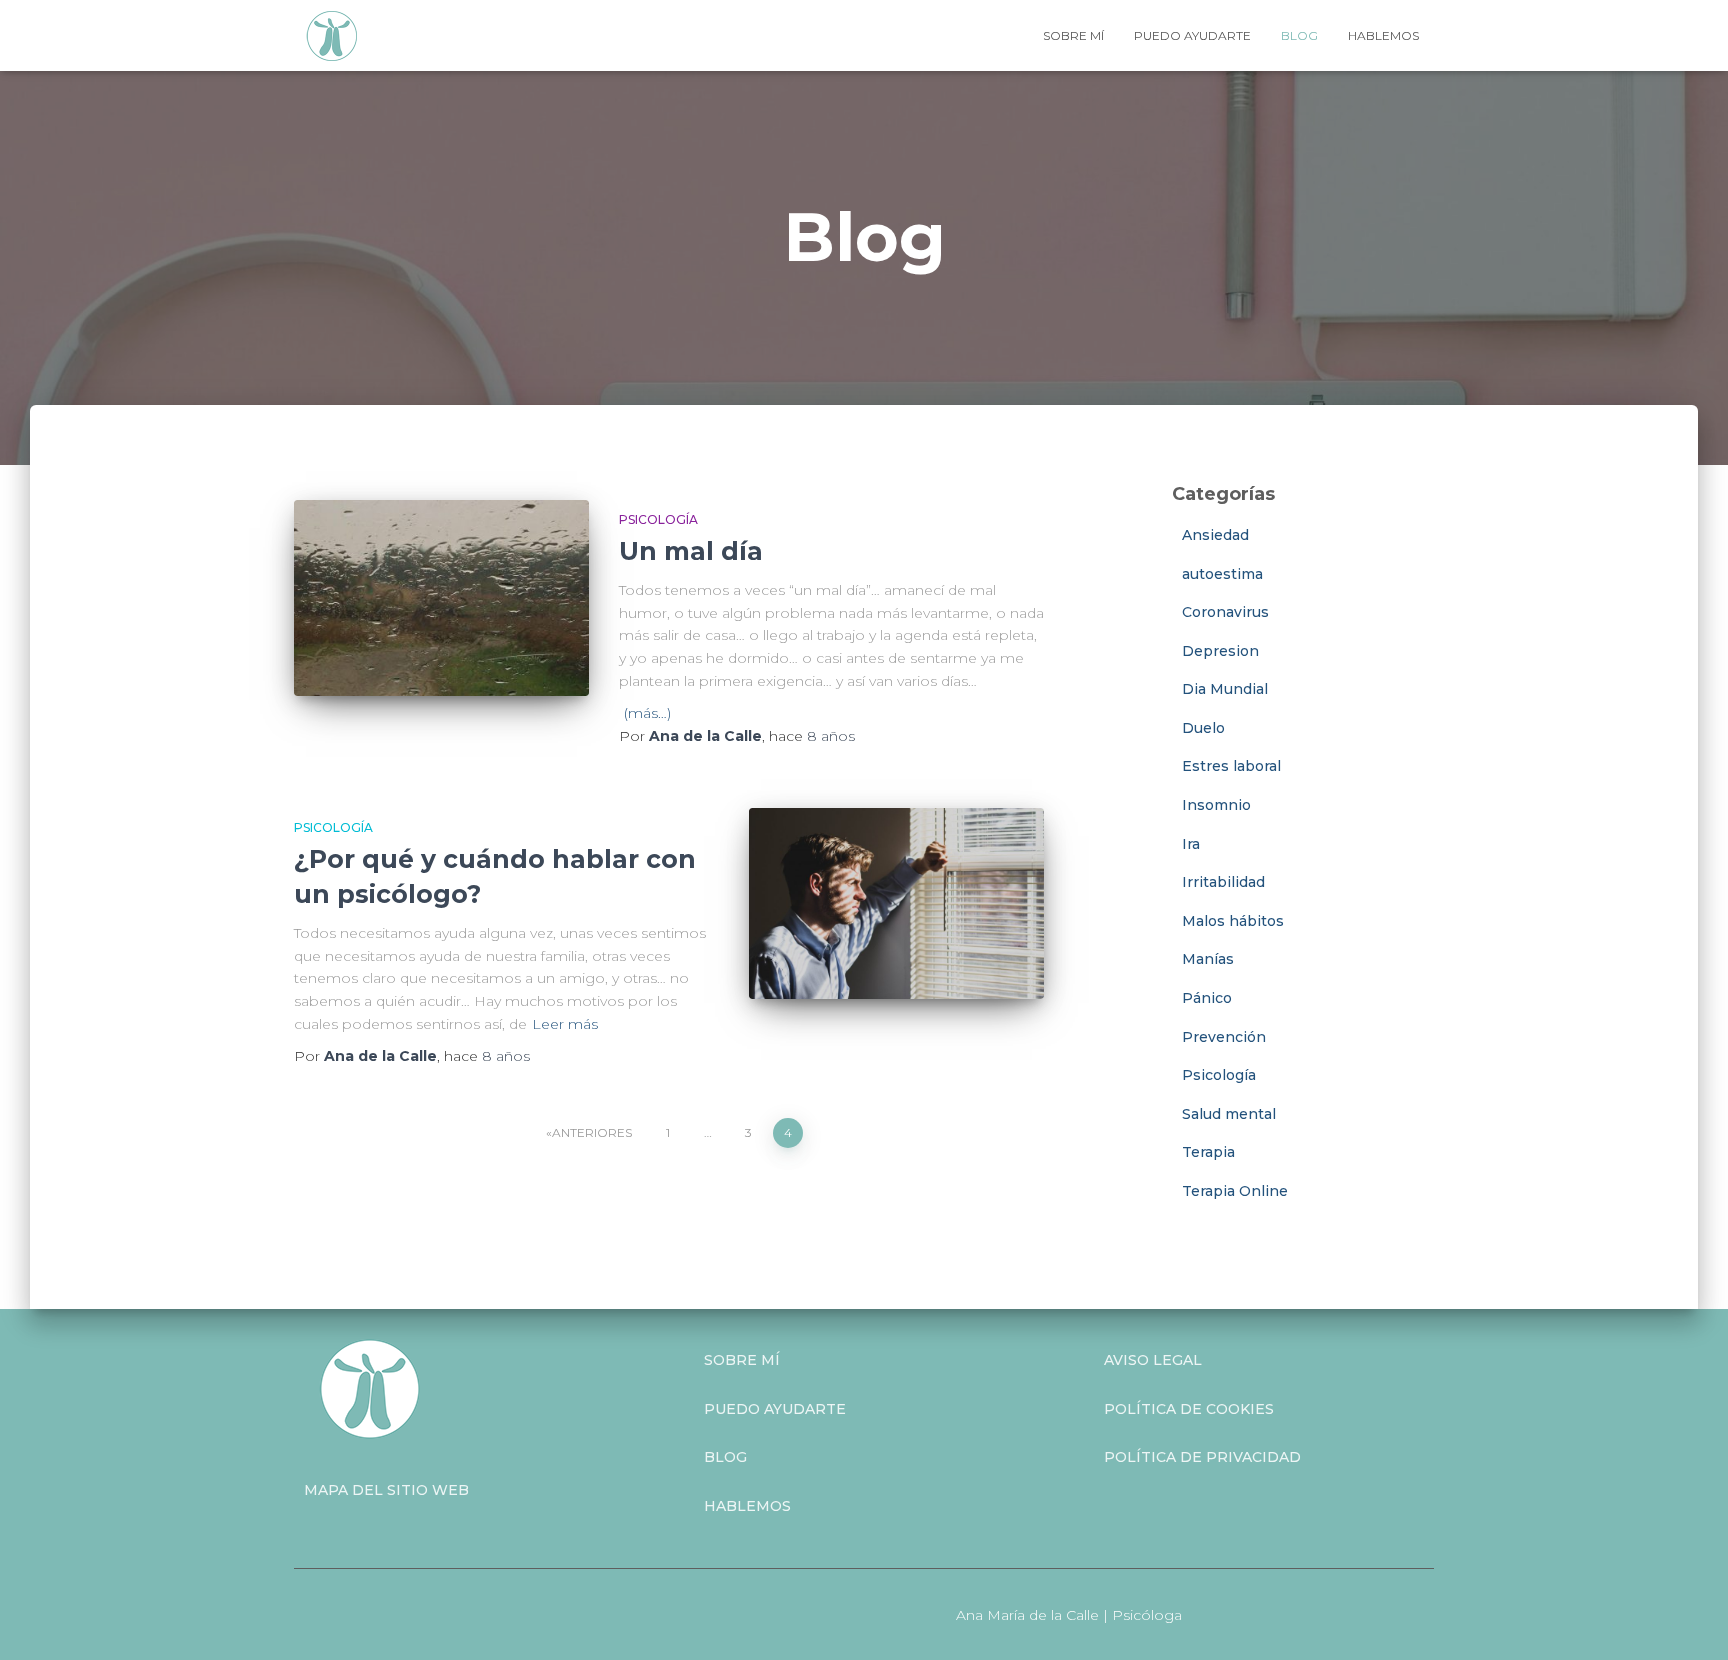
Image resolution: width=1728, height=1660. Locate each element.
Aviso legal (1153, 1360)
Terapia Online (1235, 1191)
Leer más (565, 1024)
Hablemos (1383, 35)
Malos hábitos (1233, 921)
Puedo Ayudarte (775, 1409)
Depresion (1220, 651)
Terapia (1208, 1152)
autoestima (1222, 574)
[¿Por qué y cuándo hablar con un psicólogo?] (896, 903)
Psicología (658, 519)
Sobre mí (1073, 35)
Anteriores (592, 1132)
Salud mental (1229, 1114)
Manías (1208, 959)
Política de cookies (1189, 1409)
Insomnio (1216, 805)
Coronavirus (1225, 612)
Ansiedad (1215, 535)
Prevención (1224, 1037)
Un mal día (691, 551)
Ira (1191, 844)
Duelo (1203, 728)
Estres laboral (1231, 766)
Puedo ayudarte (1192, 35)
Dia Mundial (1225, 689)
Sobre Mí (742, 1360)
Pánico (1207, 998)
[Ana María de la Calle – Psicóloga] (331, 36)
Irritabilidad (1223, 882)
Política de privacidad (1202, 1457)
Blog (1299, 35)
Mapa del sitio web (386, 1490)
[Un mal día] (441, 598)
